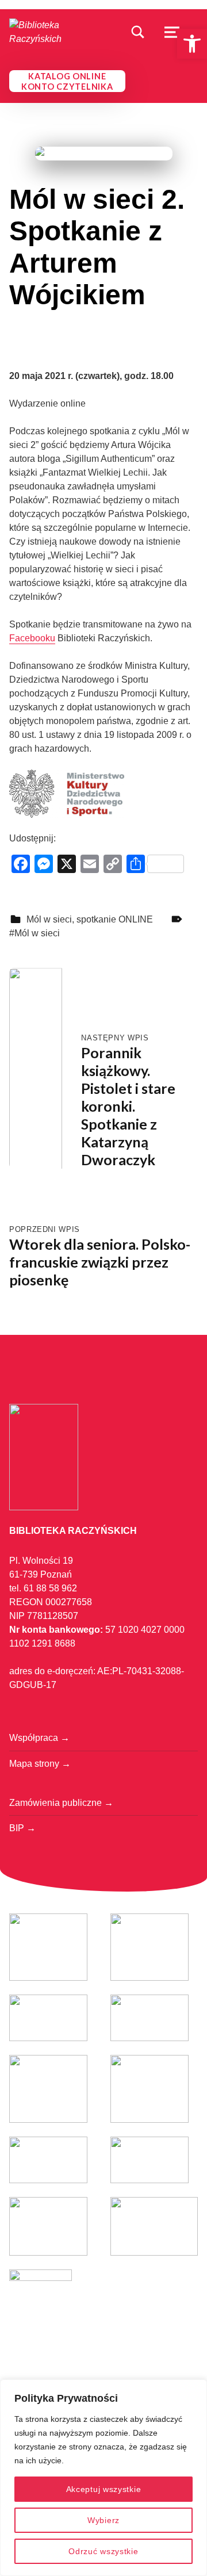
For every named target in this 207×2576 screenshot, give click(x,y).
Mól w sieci (49, 919)
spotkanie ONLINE (115, 919)
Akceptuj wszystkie (104, 2489)
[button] (192, 44)
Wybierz (103, 2520)
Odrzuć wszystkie (103, 2551)
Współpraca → (39, 1738)
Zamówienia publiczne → (61, 1803)
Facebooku (32, 638)
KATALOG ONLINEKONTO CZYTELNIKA (67, 81)
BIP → (22, 1828)
